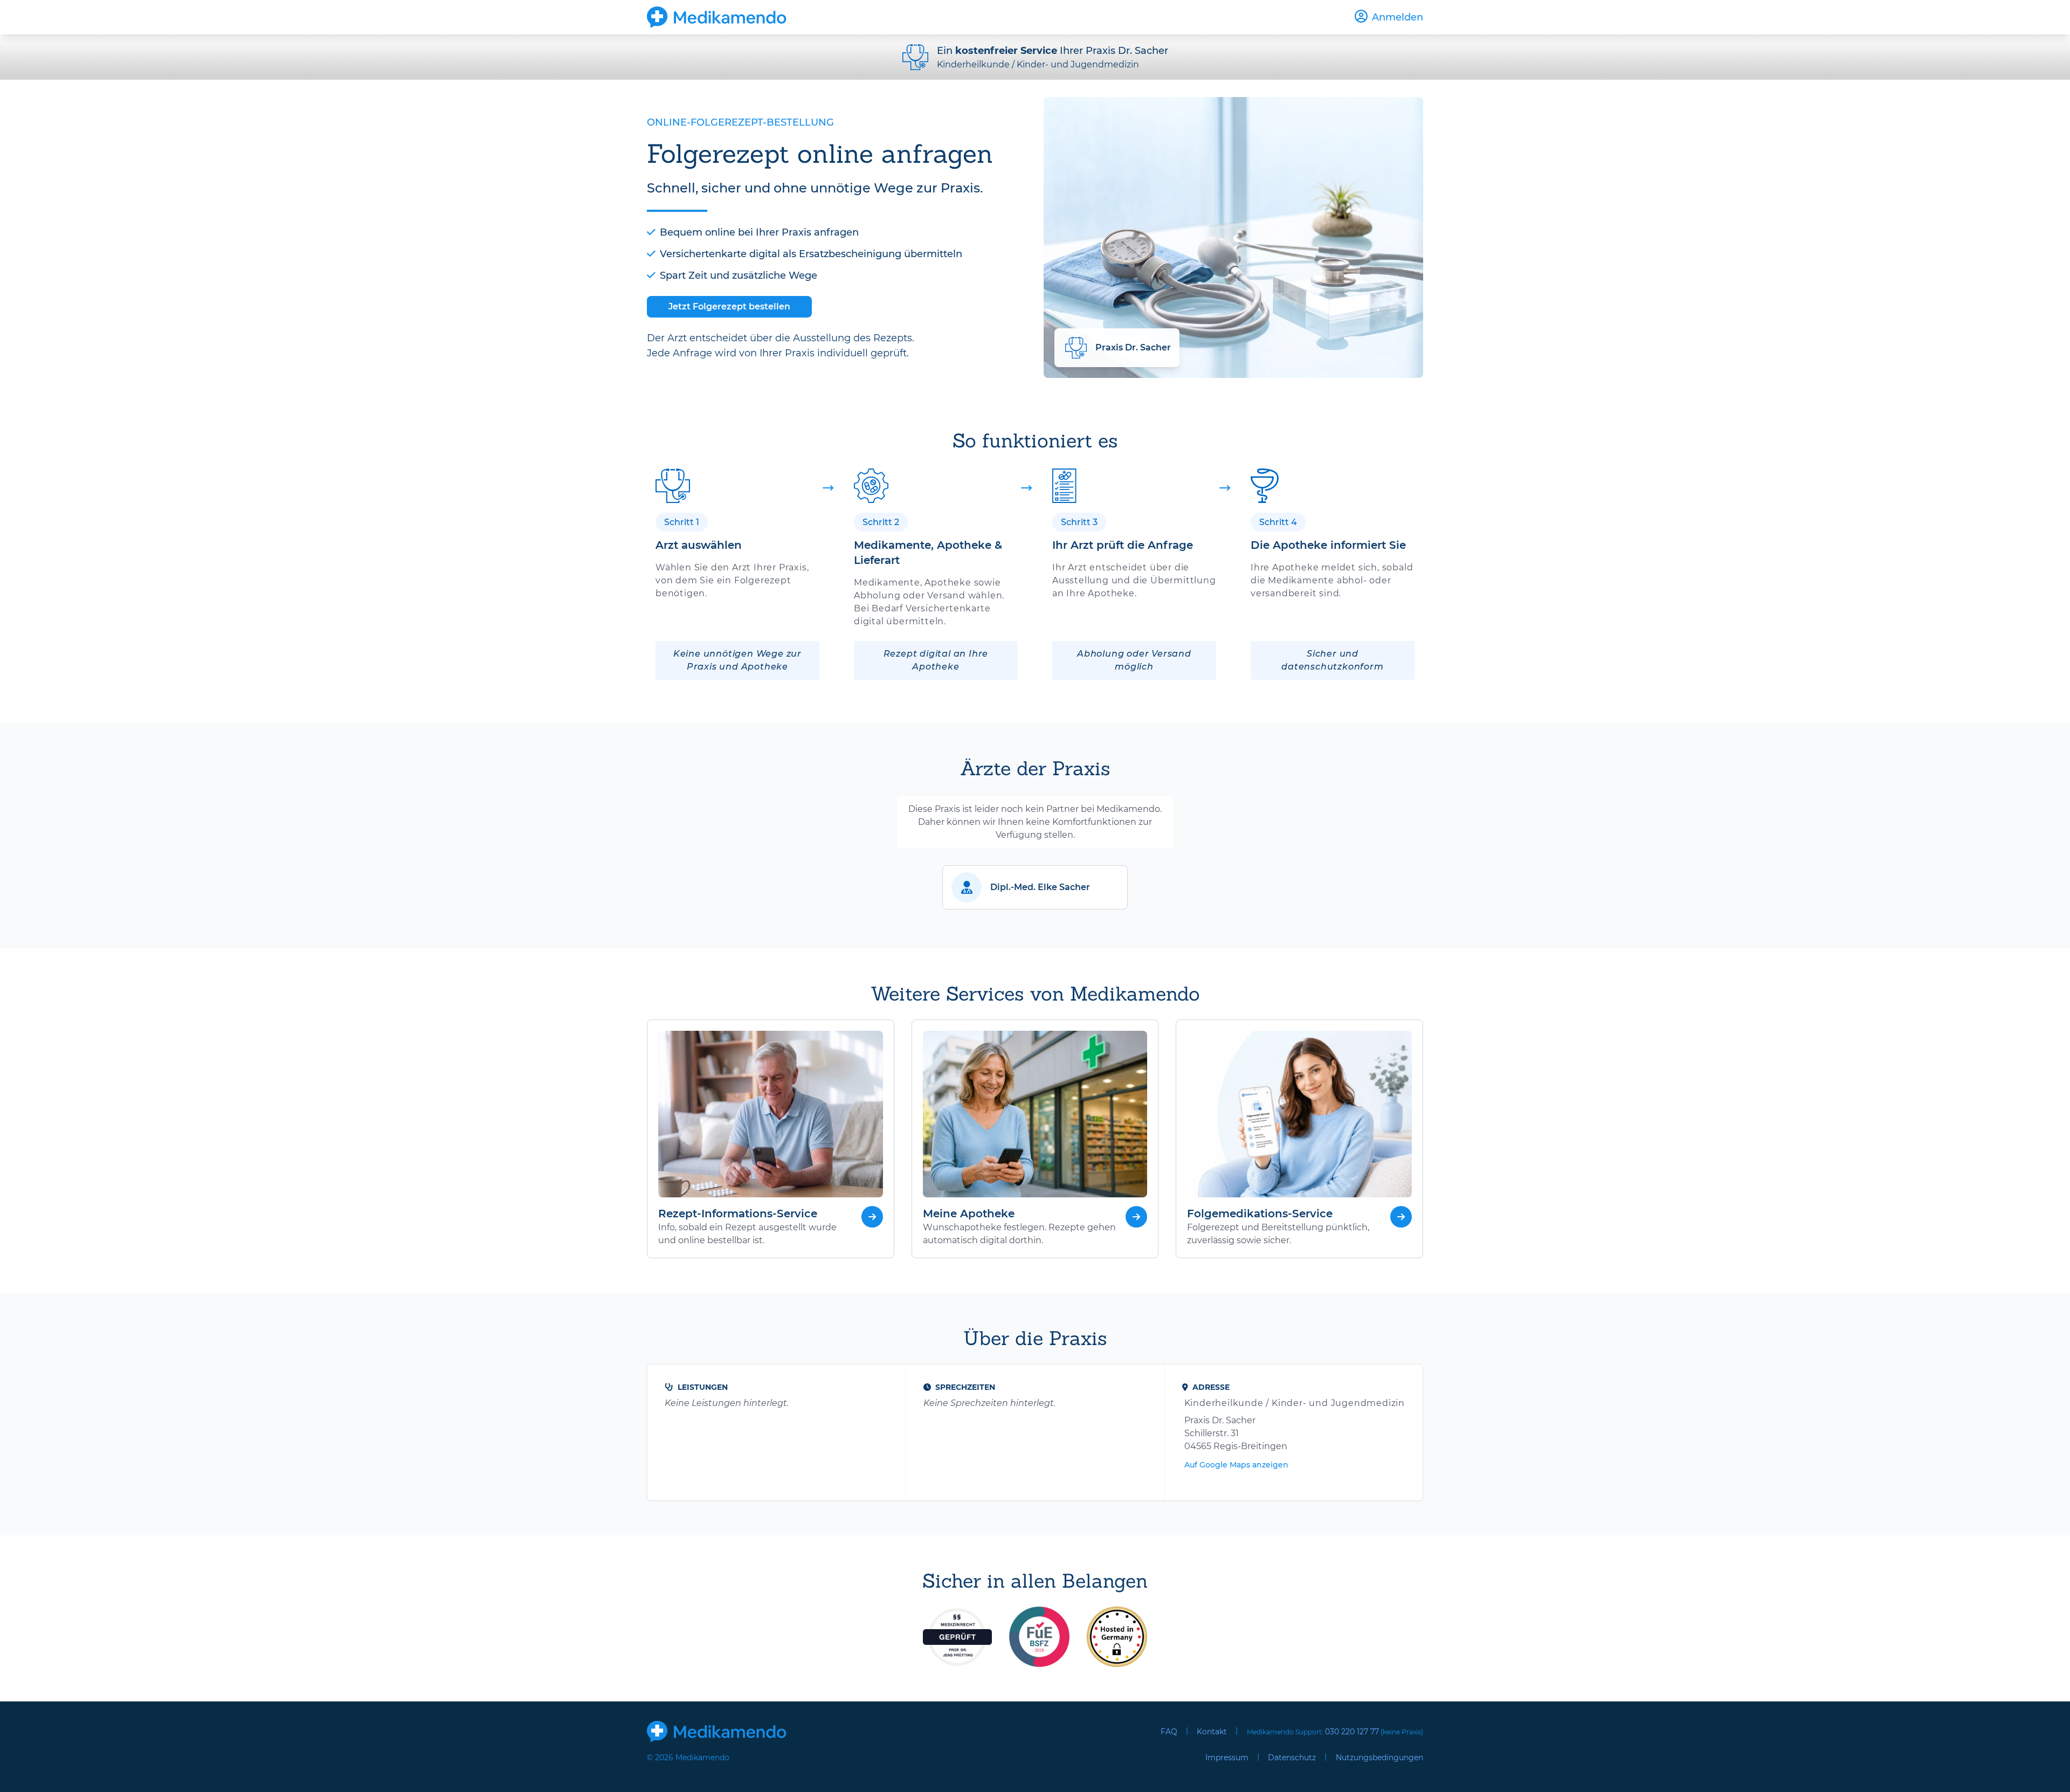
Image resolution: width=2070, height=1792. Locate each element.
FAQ (1169, 1732)
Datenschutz (1292, 1757)
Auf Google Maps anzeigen (1236, 1465)
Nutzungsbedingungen (1379, 1757)
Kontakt (1212, 1732)
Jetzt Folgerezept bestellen (729, 306)
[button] (1035, 887)
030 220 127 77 (1352, 1732)
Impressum (1227, 1757)
